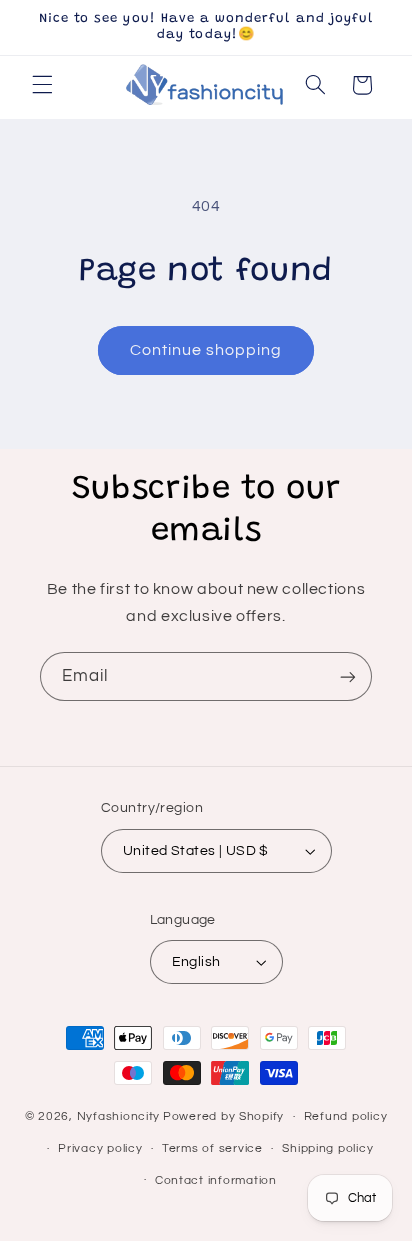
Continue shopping (206, 350)
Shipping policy (327, 1148)
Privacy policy (100, 1148)
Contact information (216, 1180)
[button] (42, 85)
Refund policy (346, 1116)
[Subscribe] (348, 676)
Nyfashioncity (119, 1116)
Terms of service (212, 1148)
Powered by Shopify (223, 1116)
